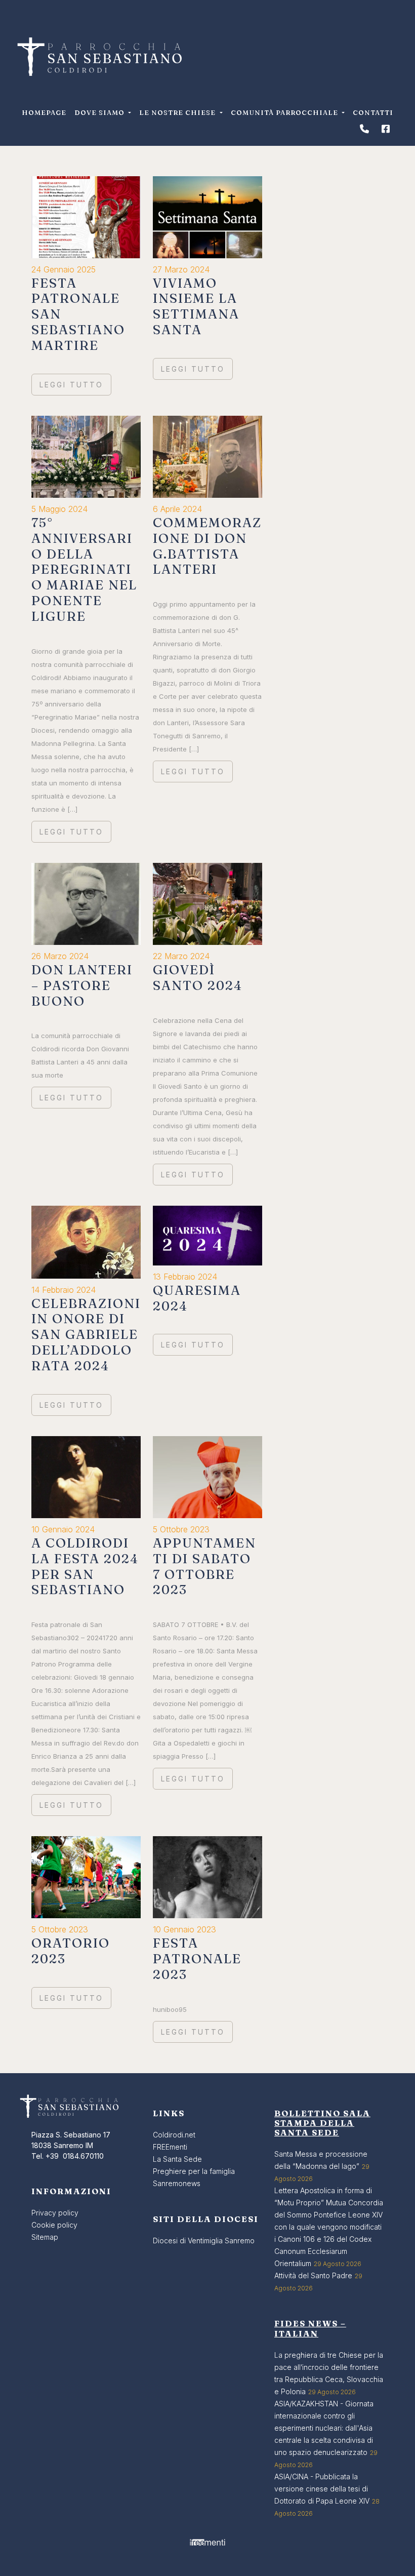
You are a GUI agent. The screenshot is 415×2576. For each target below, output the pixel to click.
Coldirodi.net (174, 2135)
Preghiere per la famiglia (194, 2171)
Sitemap (45, 2237)
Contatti (373, 112)
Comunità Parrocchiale (285, 112)
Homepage (44, 112)
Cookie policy (54, 2225)
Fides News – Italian (310, 2328)
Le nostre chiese (178, 112)
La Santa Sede (177, 2159)
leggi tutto (71, 385)
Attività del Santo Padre (313, 2275)
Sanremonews (177, 2183)
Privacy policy (55, 2213)
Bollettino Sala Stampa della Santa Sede (322, 2123)
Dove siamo (100, 112)
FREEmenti (170, 2147)
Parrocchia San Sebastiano (99, 57)
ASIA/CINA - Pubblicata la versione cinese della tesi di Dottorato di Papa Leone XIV (322, 2489)
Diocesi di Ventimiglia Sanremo (204, 2241)
